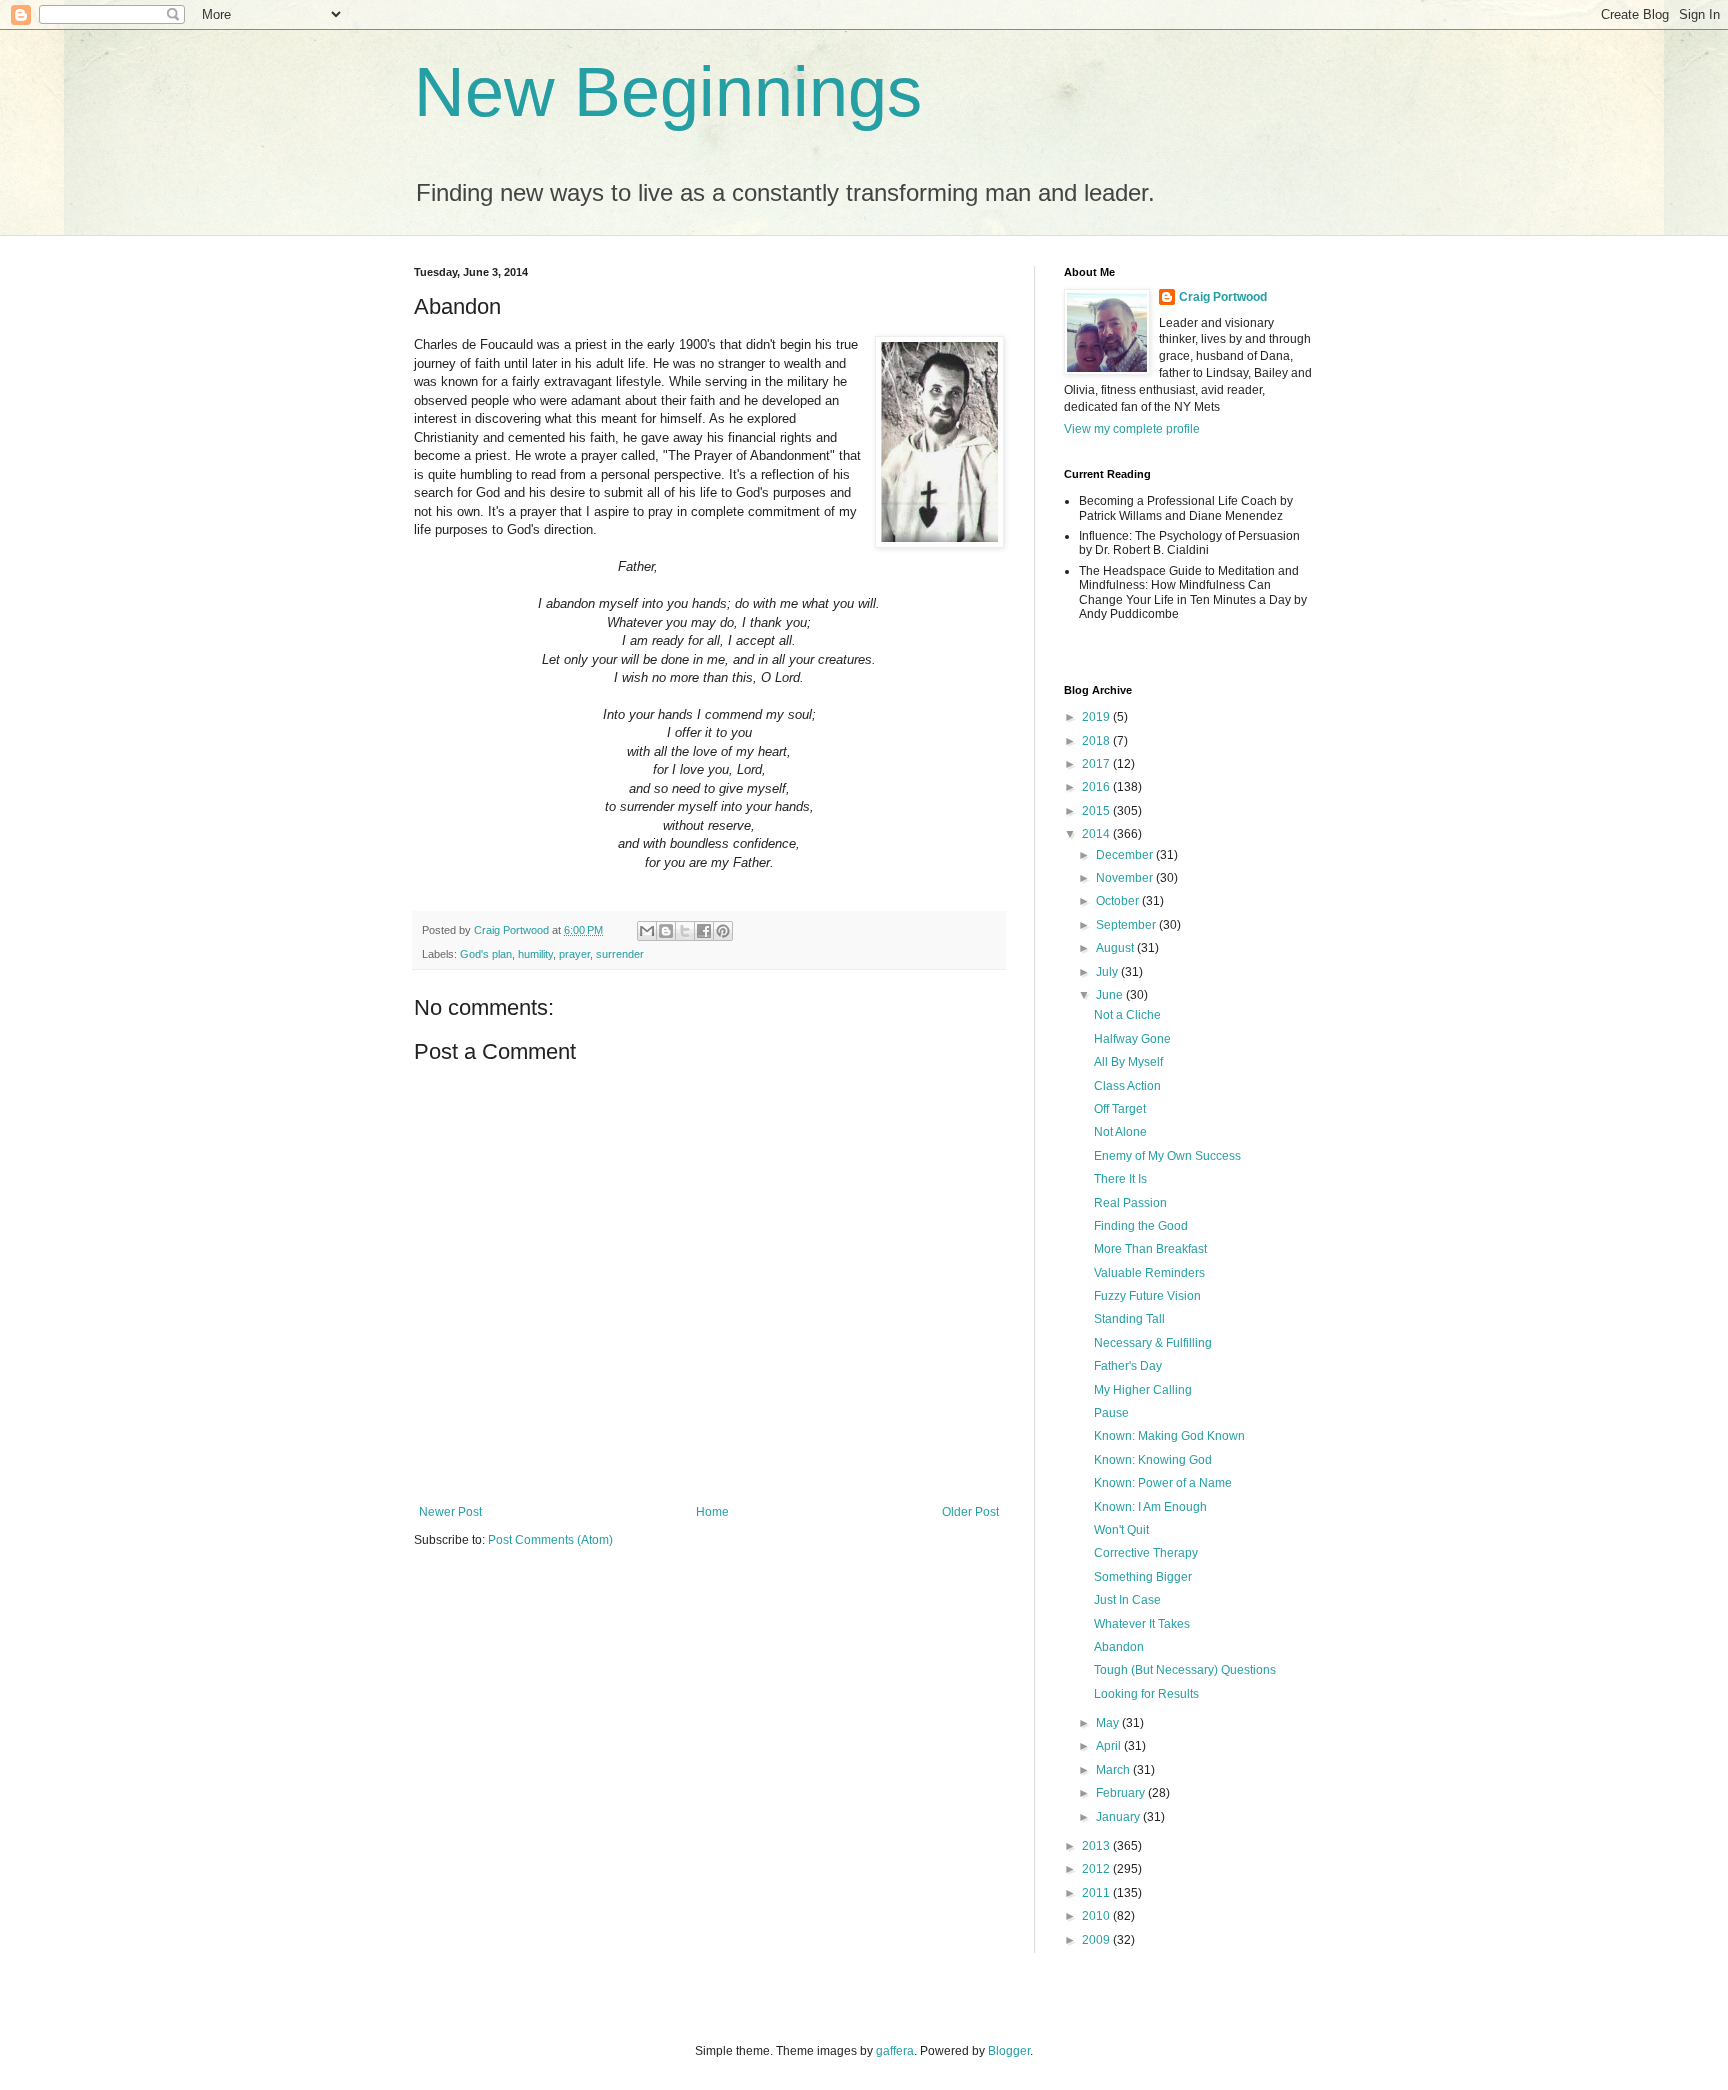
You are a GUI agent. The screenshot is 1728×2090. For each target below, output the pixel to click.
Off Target (1120, 1109)
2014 (1097, 834)
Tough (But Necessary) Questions (1185, 1670)
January (1119, 1817)
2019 (1097, 717)
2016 (1097, 787)
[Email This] (647, 931)
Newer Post (450, 1512)
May (1109, 1723)
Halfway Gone (1132, 1039)
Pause (1111, 1413)
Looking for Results (1146, 1694)
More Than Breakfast (1150, 1249)
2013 (1097, 1846)
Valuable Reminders (1149, 1273)
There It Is (1120, 1179)
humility (535, 954)
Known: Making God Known (1169, 1436)
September (1127, 925)
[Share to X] (685, 931)
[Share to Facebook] (704, 931)
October (1119, 901)
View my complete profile (1132, 429)
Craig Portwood (1223, 297)
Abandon (1119, 1647)
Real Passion (1130, 1203)
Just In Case (1127, 1600)
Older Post (970, 1512)
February (1122, 1793)
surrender (620, 954)
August (1116, 948)
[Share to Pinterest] (723, 931)
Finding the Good (1141, 1226)
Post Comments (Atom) (550, 1540)
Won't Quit (1121, 1530)
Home (712, 1512)
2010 (1097, 1916)
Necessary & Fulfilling (1153, 1343)
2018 (1097, 741)
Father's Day (1128, 1366)
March (1114, 1770)
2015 (1097, 811)
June (1111, 995)
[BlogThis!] (666, 931)
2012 (1097, 1869)
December (1126, 855)
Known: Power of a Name (1163, 1483)
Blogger (1009, 2051)
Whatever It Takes (1142, 1624)
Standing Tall (1129, 1319)
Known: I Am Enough (1150, 1507)
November (1126, 878)
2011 (1097, 1893)
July (1108, 972)
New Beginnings (668, 92)
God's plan (486, 954)
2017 (1097, 764)
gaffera (895, 2051)
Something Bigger (1143, 1577)
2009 (1097, 1940)
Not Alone (1120, 1132)
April (1110, 1746)
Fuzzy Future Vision (1147, 1296)
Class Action (1127, 1086)
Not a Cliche (1127, 1015)
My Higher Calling (1143, 1390)
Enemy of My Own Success (1167, 1156)
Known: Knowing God (1153, 1460)
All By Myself (1128, 1062)
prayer (574, 954)
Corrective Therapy (1146, 1553)
